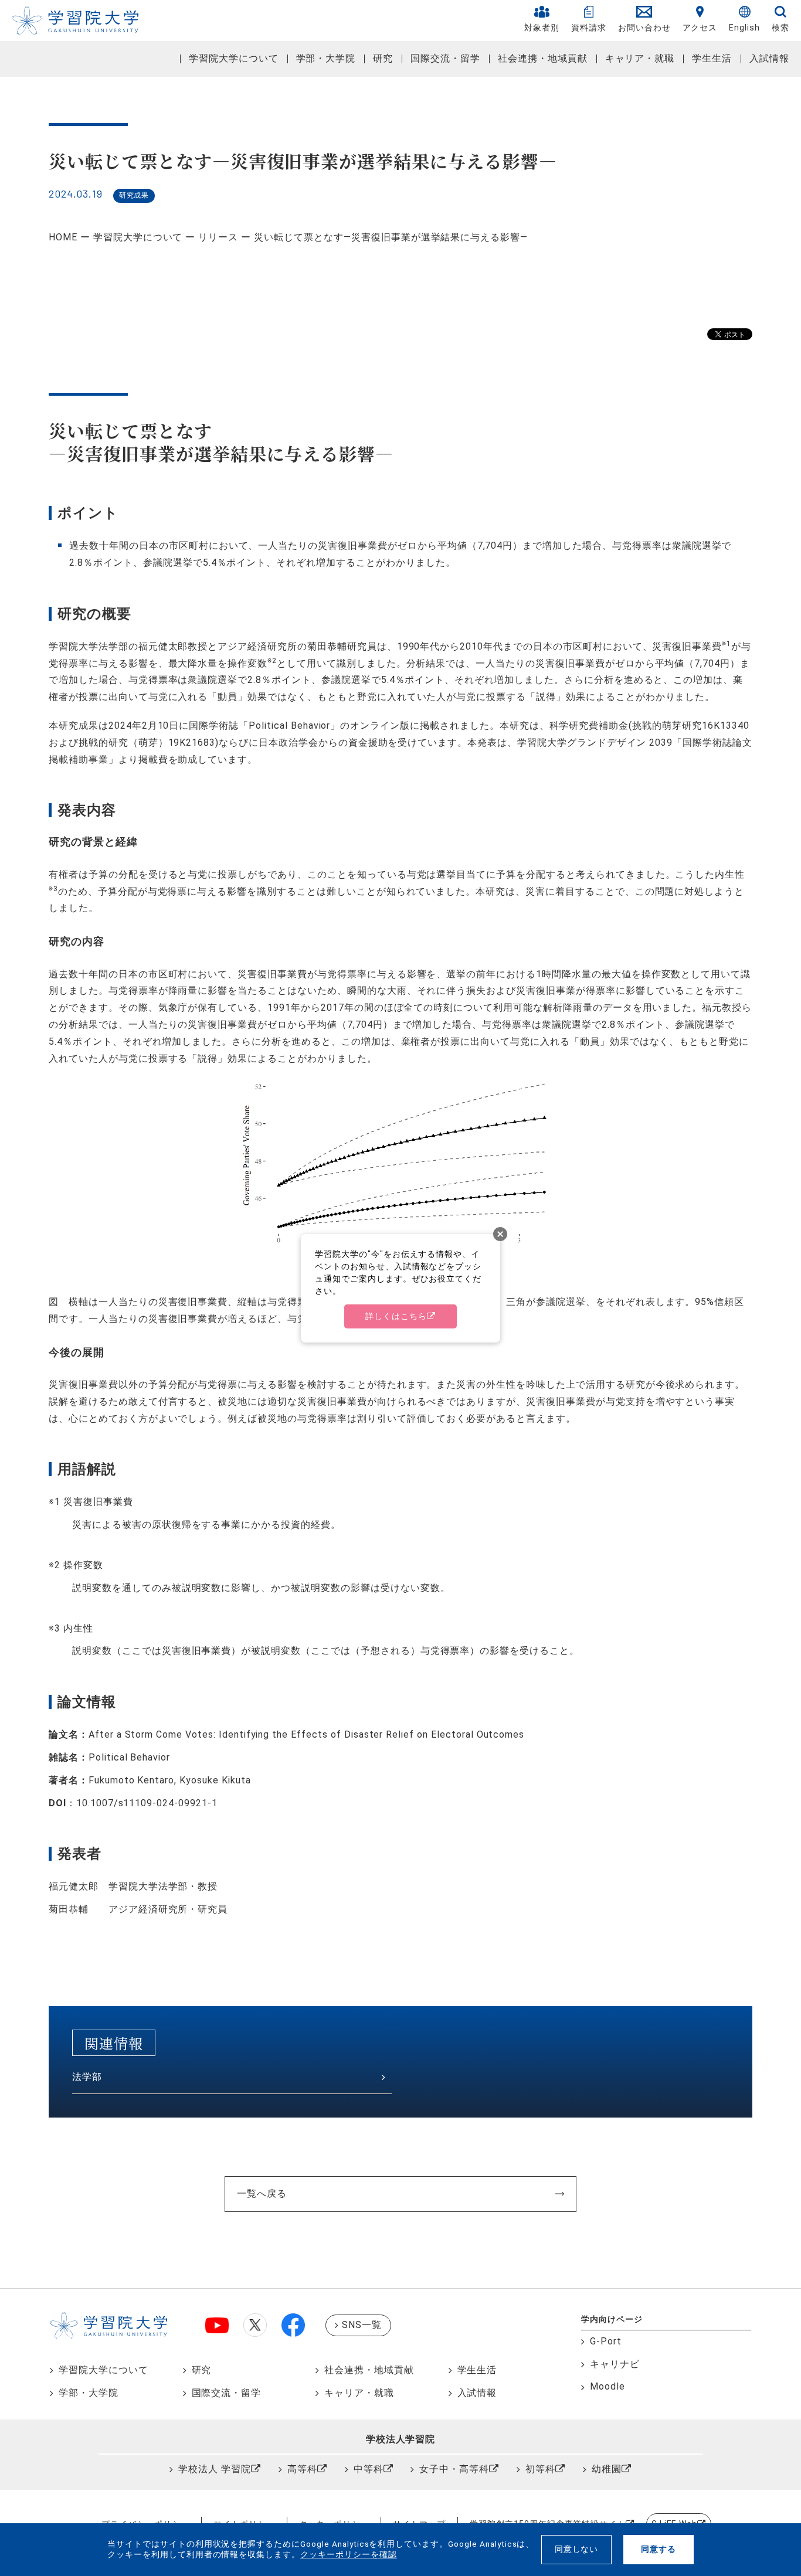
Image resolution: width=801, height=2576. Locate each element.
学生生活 (712, 58)
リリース (218, 237)
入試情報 (769, 58)
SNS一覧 (362, 2325)
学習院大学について (234, 58)
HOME (63, 237)
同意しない (577, 2549)
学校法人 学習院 (215, 2469)
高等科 (302, 2469)
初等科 (540, 2469)
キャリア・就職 (640, 58)
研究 (383, 58)
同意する (659, 2549)
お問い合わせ (644, 28)
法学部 (87, 2077)
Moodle (607, 2386)
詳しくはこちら (396, 1316)
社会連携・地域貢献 (543, 58)
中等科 (369, 2469)
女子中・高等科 (454, 2469)
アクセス (700, 28)
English (744, 28)
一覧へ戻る (262, 2193)
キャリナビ (615, 2364)
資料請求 (589, 28)
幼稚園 (607, 2469)
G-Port (606, 2341)
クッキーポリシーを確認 (349, 2554)
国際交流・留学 (445, 58)
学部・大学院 (326, 58)
